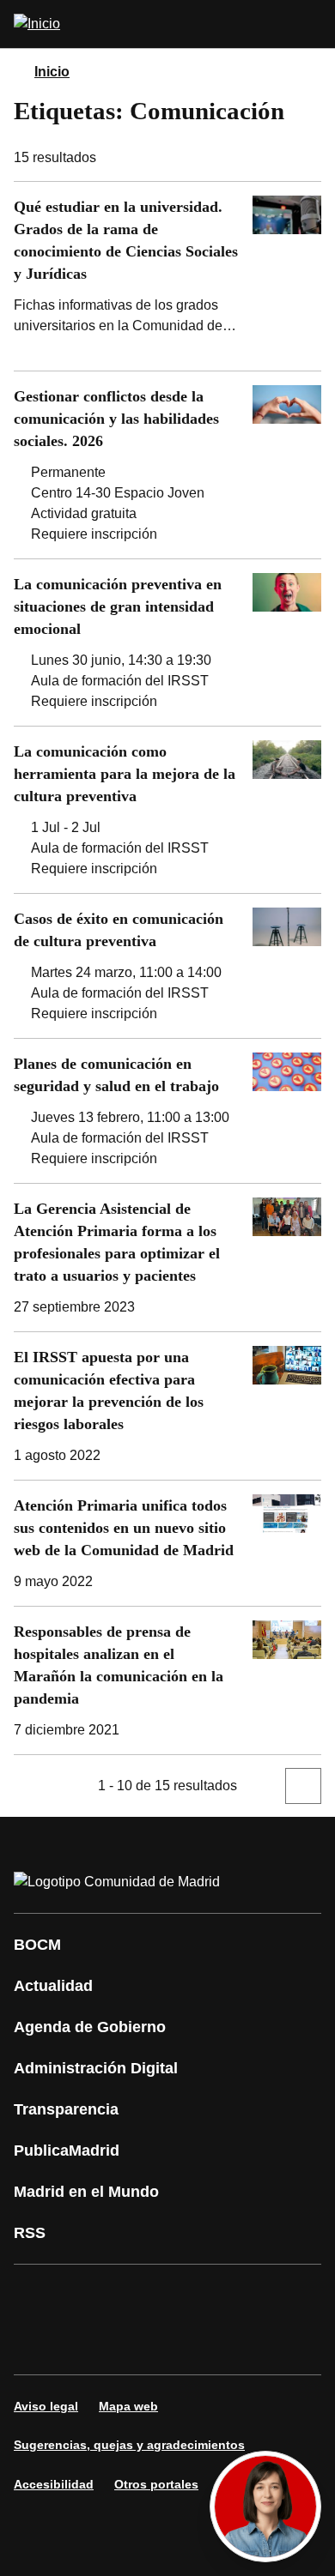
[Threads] (192, 2344)
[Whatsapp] (295, 2295)
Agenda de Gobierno (90, 2027)
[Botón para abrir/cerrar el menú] (311, 24)
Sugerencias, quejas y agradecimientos (129, 2445)
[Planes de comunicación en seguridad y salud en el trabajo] (167, 1111)
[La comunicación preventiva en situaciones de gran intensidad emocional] (167, 642)
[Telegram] (141, 2344)
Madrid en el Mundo (86, 2192)
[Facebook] (38, 2295)
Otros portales (156, 2484)
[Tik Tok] (38, 2344)
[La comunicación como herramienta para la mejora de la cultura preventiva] (167, 810)
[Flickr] (89, 2344)
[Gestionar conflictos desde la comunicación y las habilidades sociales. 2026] (167, 465)
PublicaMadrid (67, 2151)
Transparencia (66, 2109)
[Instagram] (89, 2295)
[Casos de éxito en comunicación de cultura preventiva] (167, 966)
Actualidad (53, 1986)
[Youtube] (192, 2295)
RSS (30, 2233)
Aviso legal (46, 2406)
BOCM (37, 1945)
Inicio (52, 72)
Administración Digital (96, 2068)
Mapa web (128, 2406)
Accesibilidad (54, 2484)
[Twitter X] (141, 2295)
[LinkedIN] (244, 2295)
